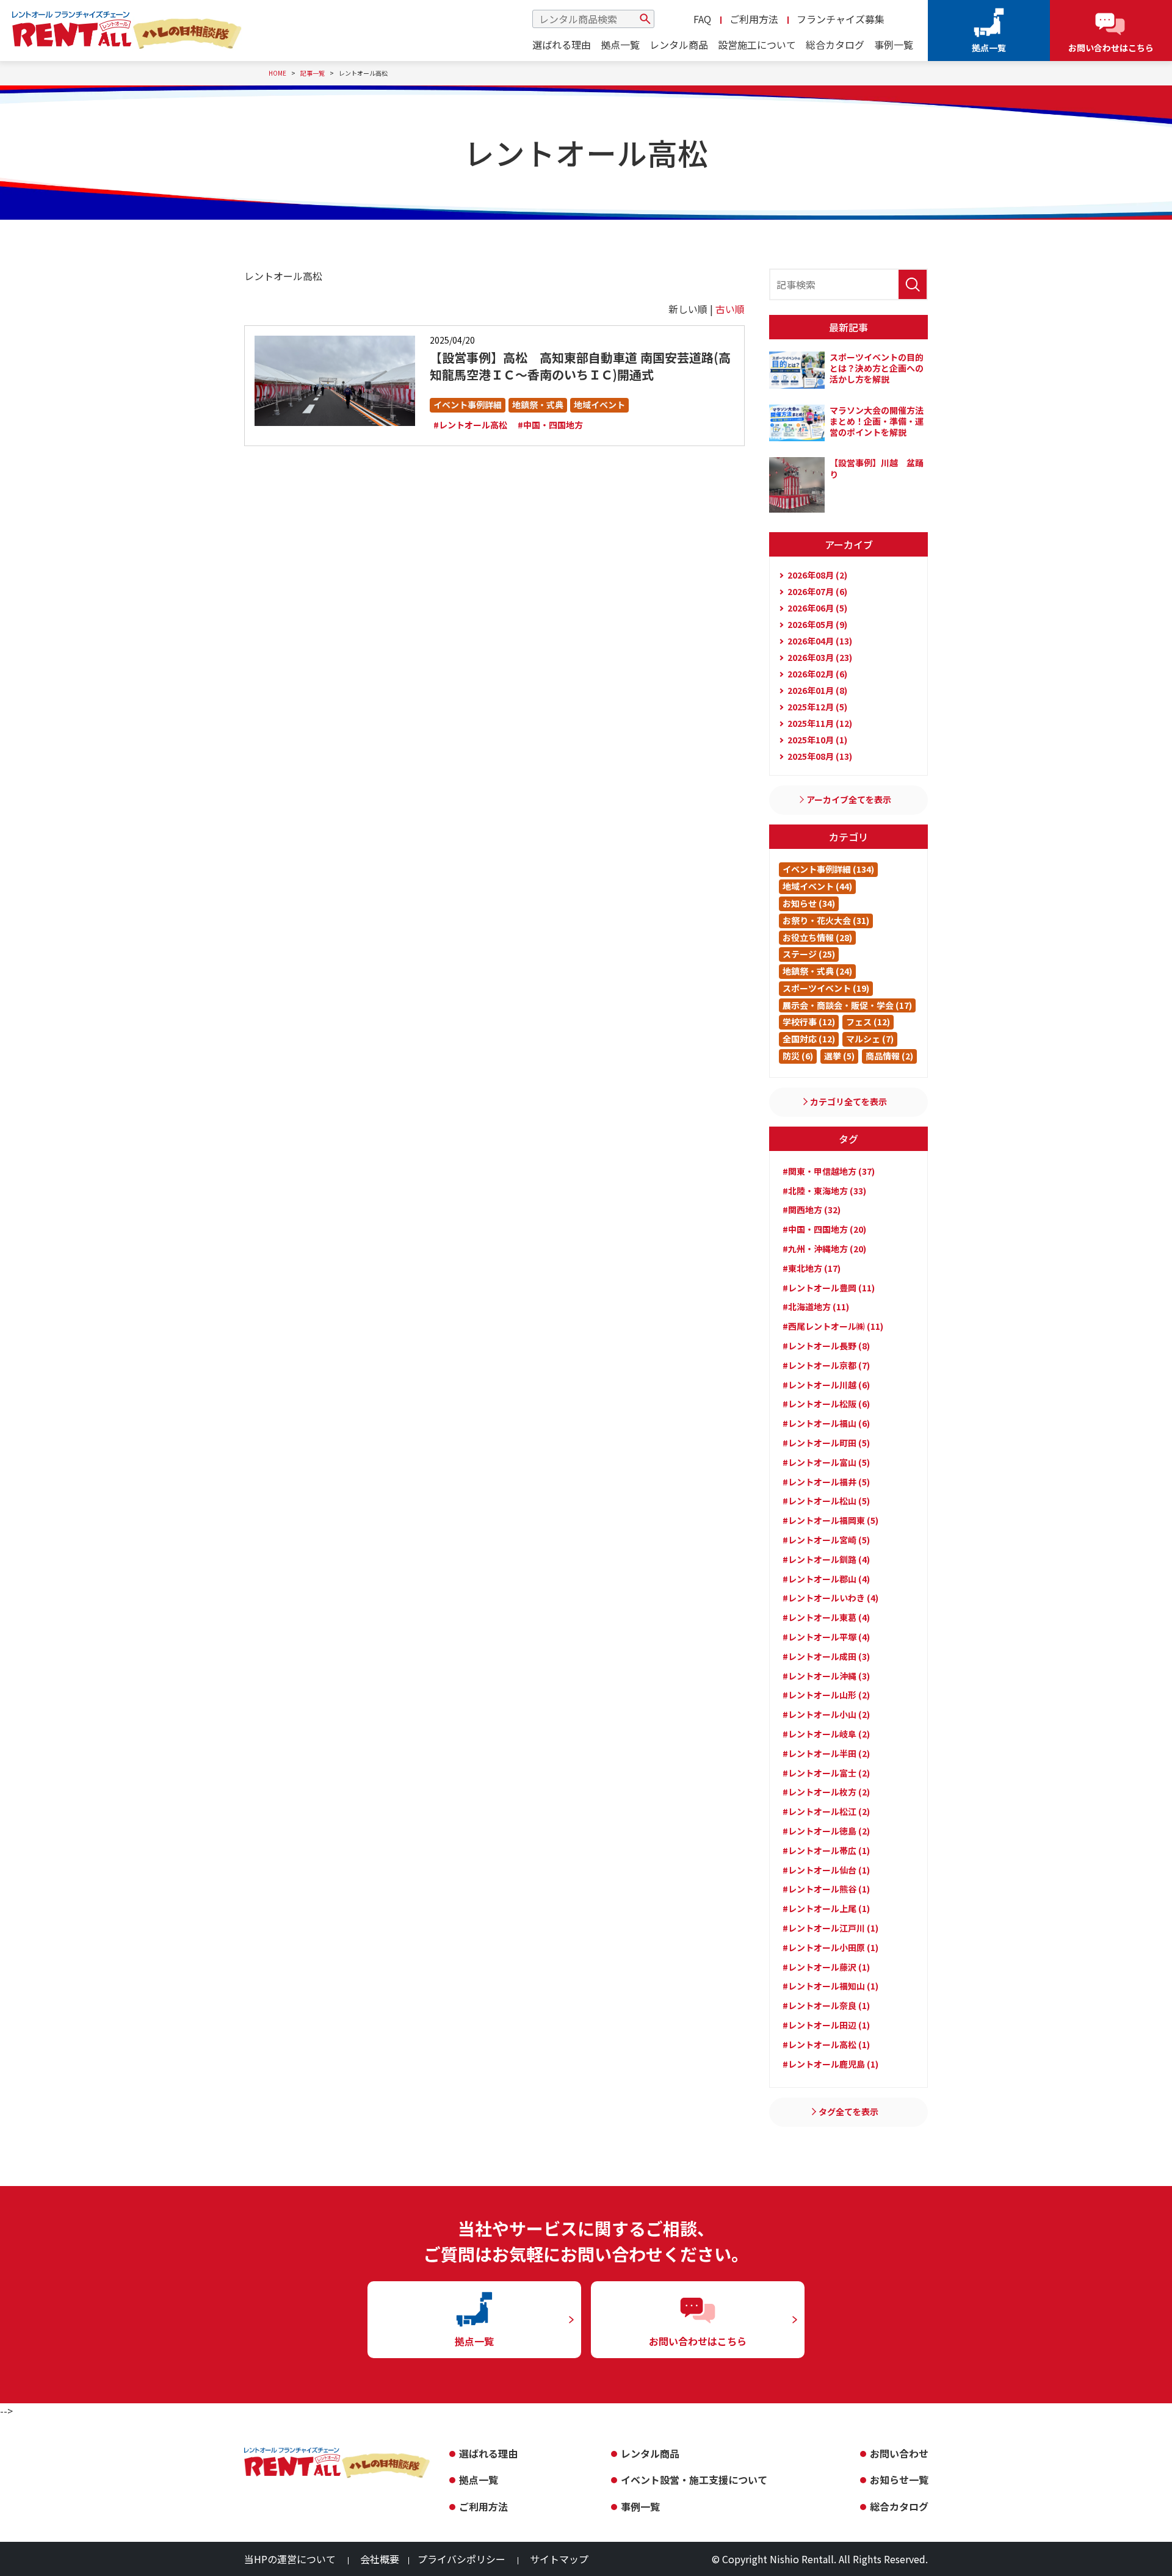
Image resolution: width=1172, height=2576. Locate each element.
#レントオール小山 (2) (826, 1714)
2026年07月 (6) (817, 591)
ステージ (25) (809, 954)
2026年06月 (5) (817, 608)
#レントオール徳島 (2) (826, 1831)
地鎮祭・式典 (538, 405)
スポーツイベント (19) (826, 988)
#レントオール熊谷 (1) (826, 1889)
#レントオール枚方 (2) (826, 1792)
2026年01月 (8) (817, 690)
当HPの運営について (290, 2559)
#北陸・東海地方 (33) (824, 1191)
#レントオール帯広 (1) (826, 1850)
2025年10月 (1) (817, 740)
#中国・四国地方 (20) (824, 1229)
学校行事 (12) (809, 1022)
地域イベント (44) (817, 886)
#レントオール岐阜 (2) (826, 1734)
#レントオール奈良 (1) (826, 2005)
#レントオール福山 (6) (826, 1423)
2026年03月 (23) (820, 657)
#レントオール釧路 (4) (826, 1559)
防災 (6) (798, 1056)
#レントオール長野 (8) (826, 1346)
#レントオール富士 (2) (826, 1773)
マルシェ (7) (870, 1039)
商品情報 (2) (889, 1056)
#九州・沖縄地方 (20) (824, 1249)
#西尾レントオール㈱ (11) (833, 1326)
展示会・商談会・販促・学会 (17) (847, 1005)
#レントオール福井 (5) (826, 1482)
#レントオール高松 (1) (826, 2044)
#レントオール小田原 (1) (830, 1947)
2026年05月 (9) (817, 624)
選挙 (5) (839, 1056)
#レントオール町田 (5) (826, 1443)
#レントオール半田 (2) (826, 1753)
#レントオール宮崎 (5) (826, 1540)
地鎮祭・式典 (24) (817, 971)
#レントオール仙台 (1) (826, 1870)
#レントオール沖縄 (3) (826, 1676)
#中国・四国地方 (550, 425)
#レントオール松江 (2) (826, 1811)
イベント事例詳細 (468, 405)
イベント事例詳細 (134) (828, 869)
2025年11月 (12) (820, 723)
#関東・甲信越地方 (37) (829, 1171)
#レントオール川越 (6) (826, 1385)
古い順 (730, 309)
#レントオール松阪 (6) (826, 1404)
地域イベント (599, 405)
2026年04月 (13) (820, 641)
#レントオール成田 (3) (826, 1656)
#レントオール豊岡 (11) (829, 1288)
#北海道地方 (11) (816, 1307)
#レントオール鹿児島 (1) (830, 2064)
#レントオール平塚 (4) (826, 1637)
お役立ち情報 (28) (817, 937)
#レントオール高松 (470, 425)
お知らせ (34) (809, 903)
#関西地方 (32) (812, 1210)
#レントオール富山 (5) (826, 1462)
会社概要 (380, 2559)
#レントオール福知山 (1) (830, 1986)
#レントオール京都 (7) (826, 1365)
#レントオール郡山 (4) (826, 1579)
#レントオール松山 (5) (826, 1501)
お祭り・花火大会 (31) (826, 920)
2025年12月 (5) (817, 707)
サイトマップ (559, 2559)
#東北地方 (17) (812, 1268)
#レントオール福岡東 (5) (830, 1520)
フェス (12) (868, 1022)
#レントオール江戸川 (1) (830, 1928)
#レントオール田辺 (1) (826, 2025)
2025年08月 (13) (820, 756)
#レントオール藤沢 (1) (826, 1967)
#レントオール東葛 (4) (826, 1617)
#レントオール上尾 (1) (826, 1908)
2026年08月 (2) (817, 575)
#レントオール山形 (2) (826, 1695)
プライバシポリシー (461, 2559)
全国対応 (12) (809, 1039)
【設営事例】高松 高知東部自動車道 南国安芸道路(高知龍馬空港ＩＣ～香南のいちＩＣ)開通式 (580, 366)
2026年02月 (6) (817, 674)
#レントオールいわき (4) (830, 1598)
